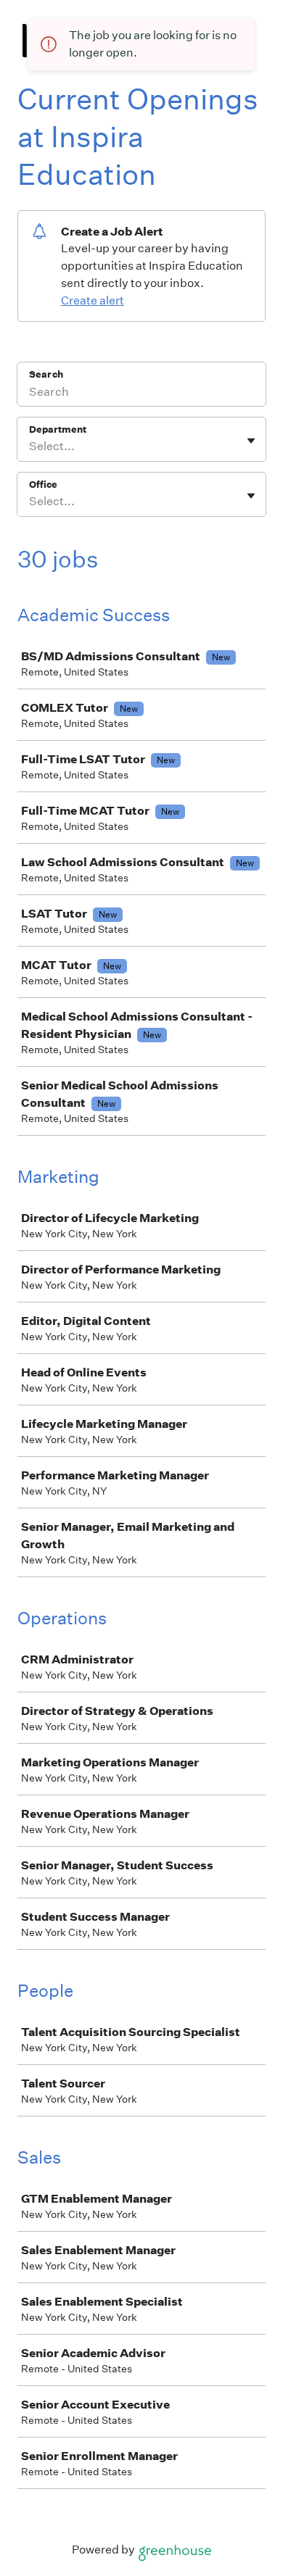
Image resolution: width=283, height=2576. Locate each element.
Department (58, 429)
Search (46, 374)
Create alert (93, 300)
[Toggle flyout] (251, 441)
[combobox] (30, 446)
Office (43, 485)
